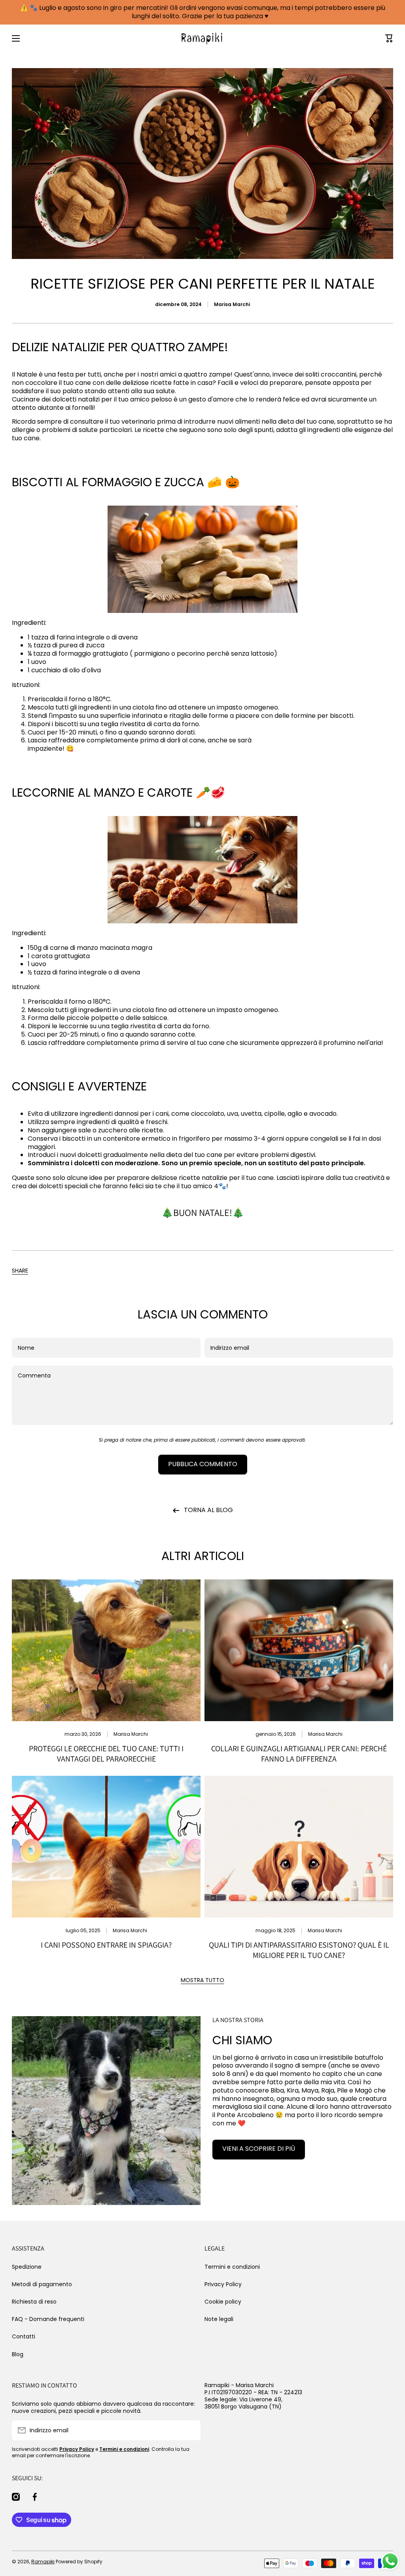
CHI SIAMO (242, 2040)
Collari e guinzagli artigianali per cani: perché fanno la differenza (299, 1754)
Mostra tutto (202, 1980)
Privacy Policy (223, 2284)
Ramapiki (43, 2562)
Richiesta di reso (34, 2302)
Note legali (219, 2319)
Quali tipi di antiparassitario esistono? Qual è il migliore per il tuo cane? (299, 1950)
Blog (18, 2354)
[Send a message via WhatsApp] (390, 2561)
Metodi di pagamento (42, 2284)
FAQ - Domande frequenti (48, 2319)
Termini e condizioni (232, 2267)
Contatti (24, 2336)
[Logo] (202, 38)
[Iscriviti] (191, 2430)
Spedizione (27, 2267)
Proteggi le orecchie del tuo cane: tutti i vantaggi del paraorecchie (106, 1754)
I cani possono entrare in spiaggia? (106, 1945)
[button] (20, 1271)
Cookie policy (223, 2302)
